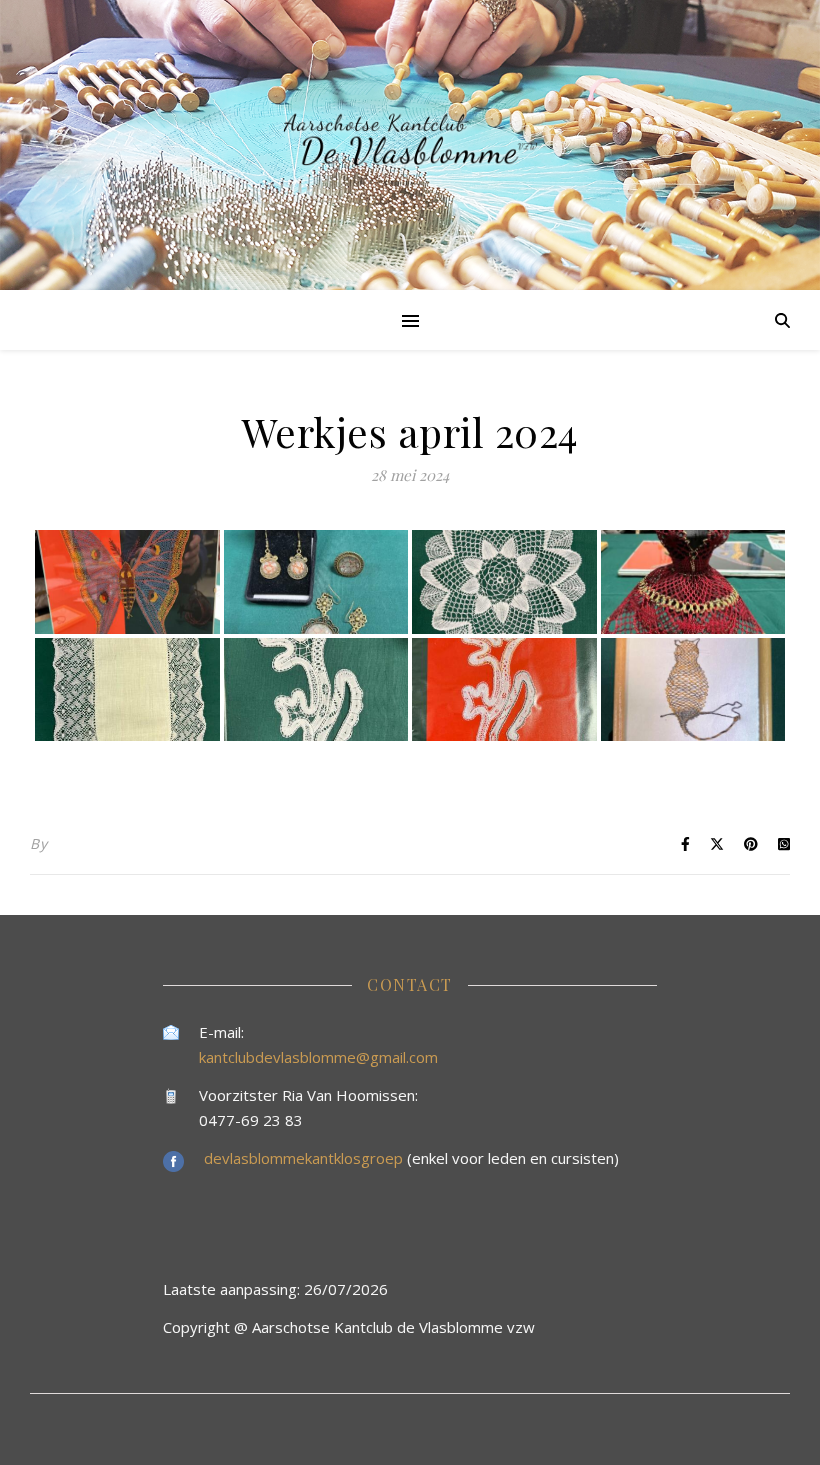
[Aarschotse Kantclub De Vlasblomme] (410, 145)
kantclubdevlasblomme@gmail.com (318, 1057)
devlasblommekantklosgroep (305, 1158)
